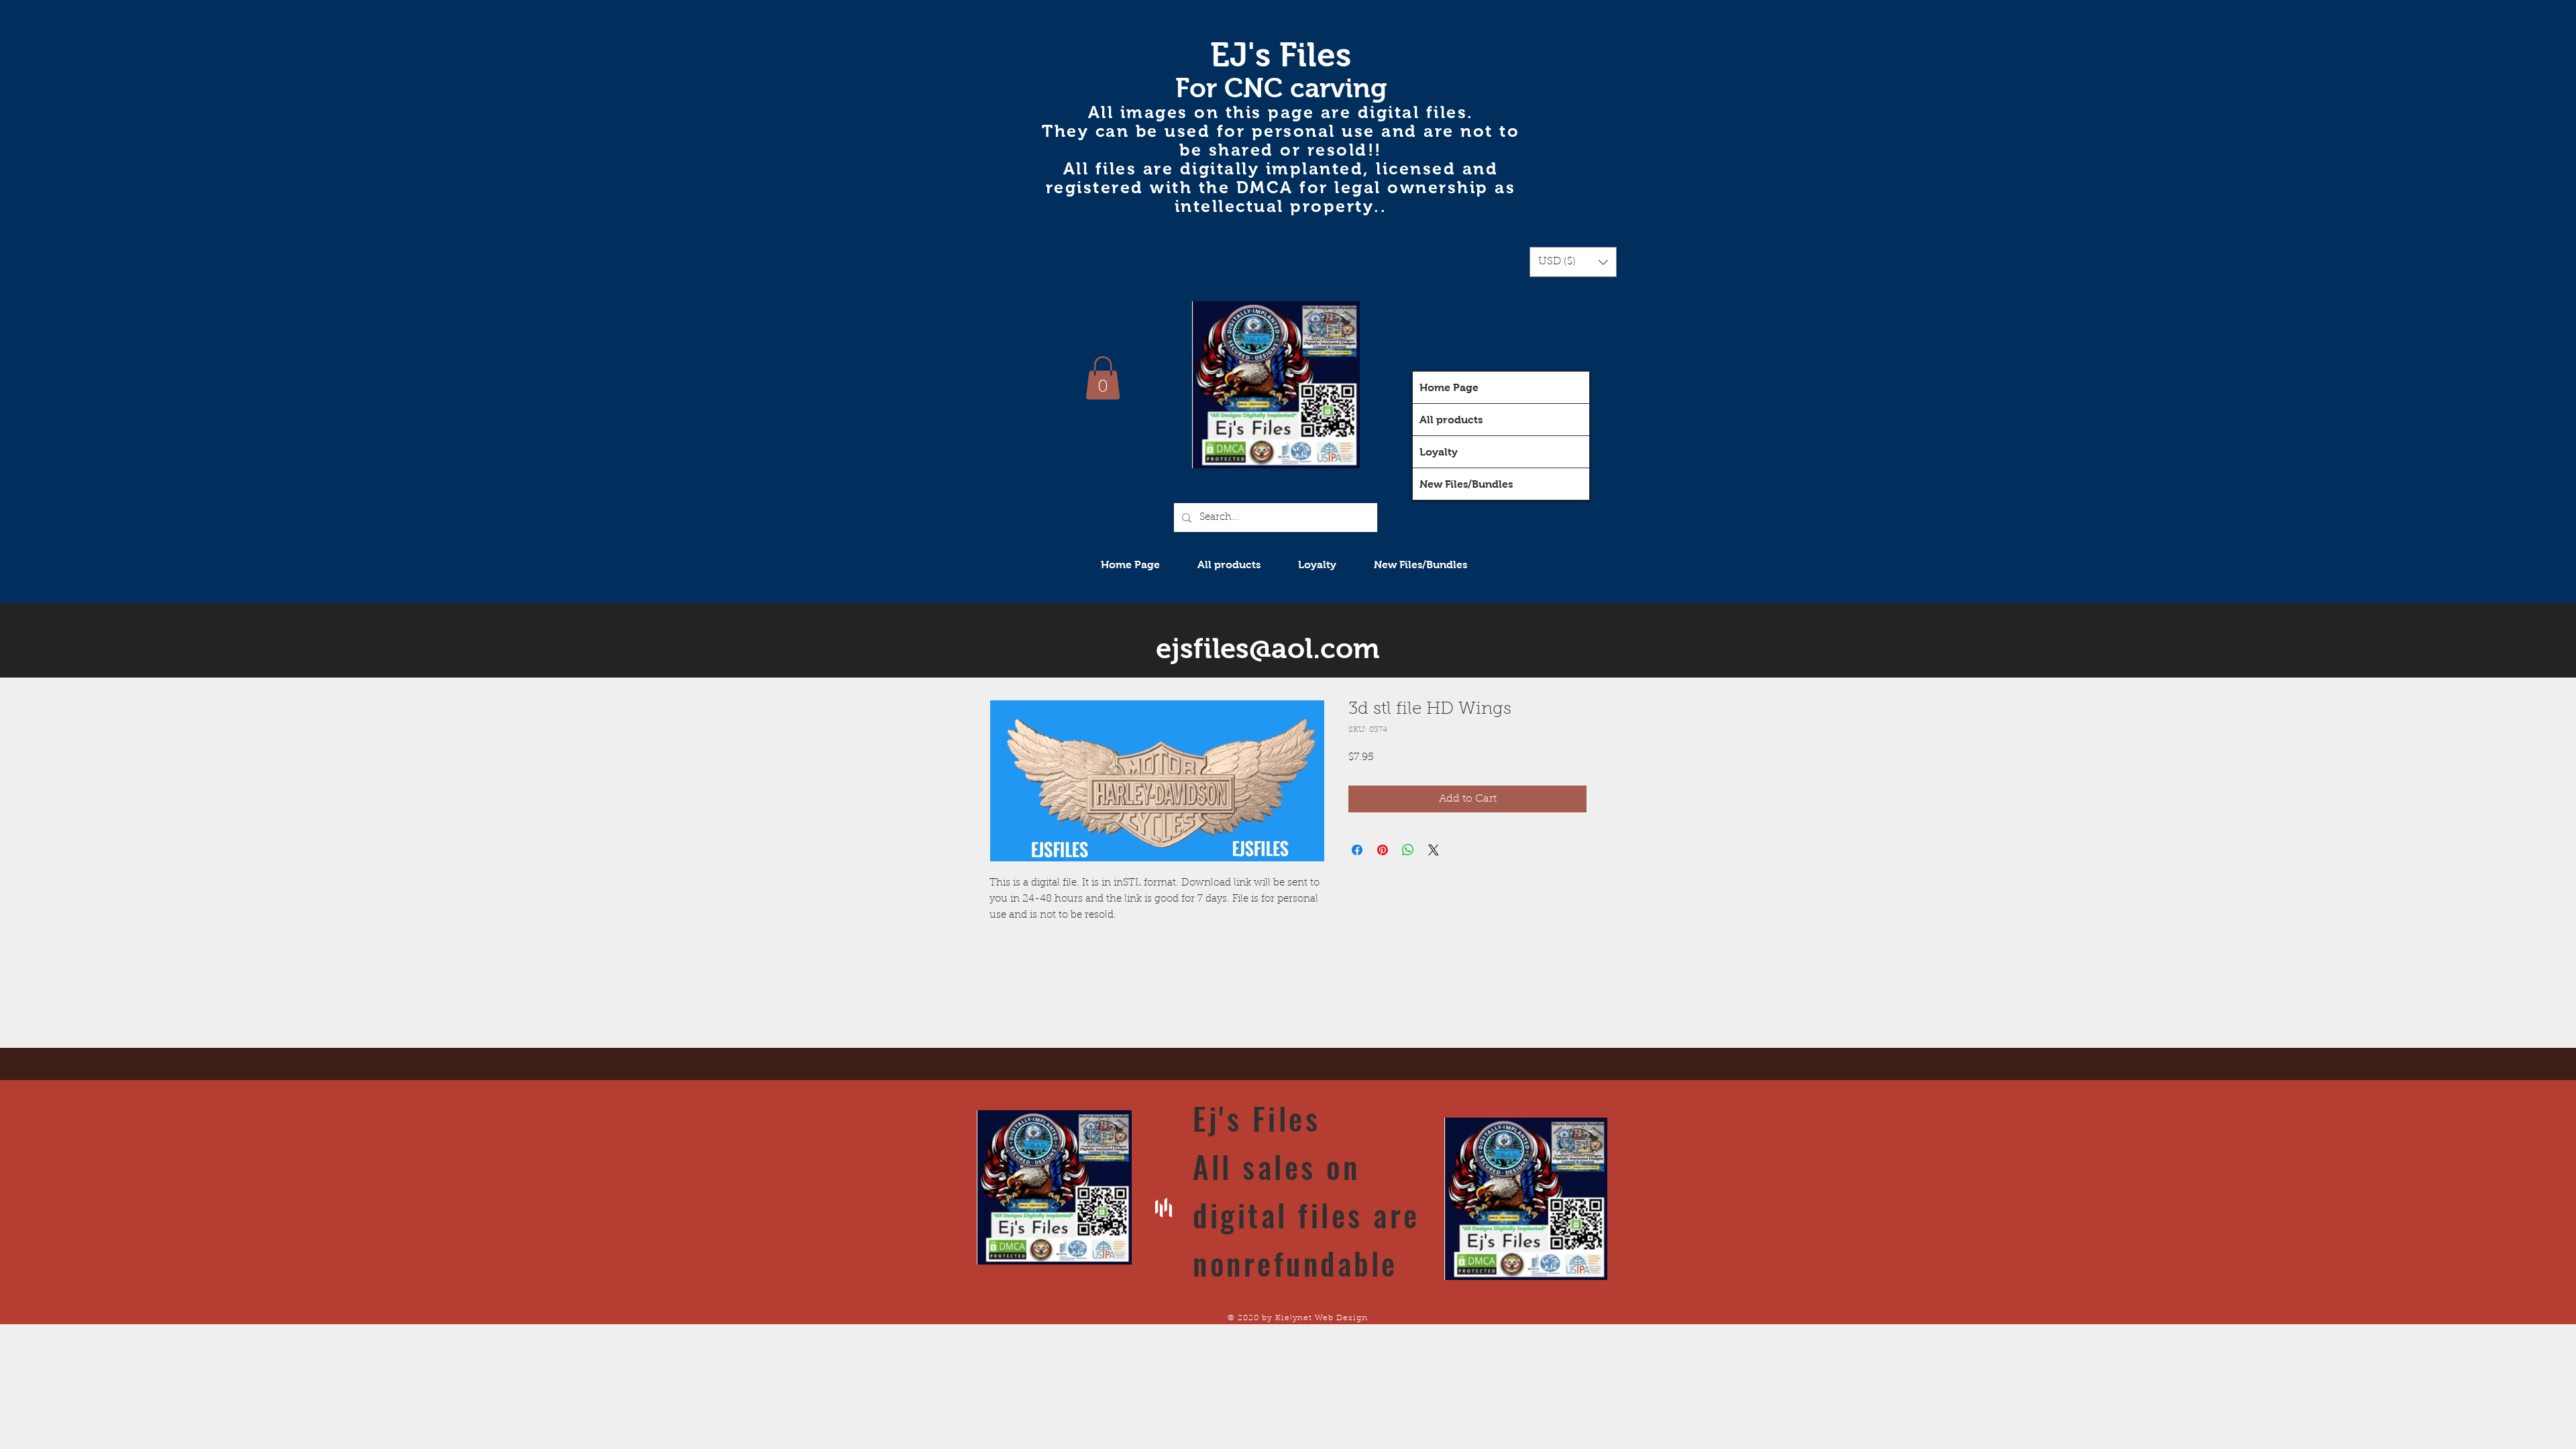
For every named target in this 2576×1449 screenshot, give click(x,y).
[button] (1573, 262)
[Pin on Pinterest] (1383, 850)
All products (1451, 420)
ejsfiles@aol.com (1268, 648)
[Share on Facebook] (1357, 850)
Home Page (1449, 387)
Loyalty (1439, 452)
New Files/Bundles (1466, 484)
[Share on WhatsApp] (1408, 850)
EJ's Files (1281, 55)
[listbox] (1573, 262)
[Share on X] (1434, 850)
